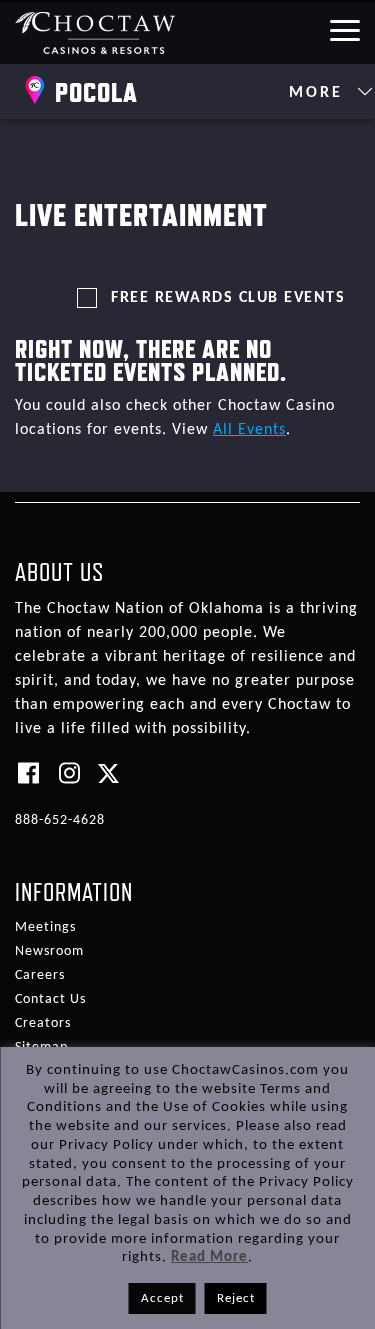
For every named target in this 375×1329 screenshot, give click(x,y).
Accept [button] (162, 1298)
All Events (249, 430)
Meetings (45, 927)
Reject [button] (236, 1298)
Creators (43, 1023)
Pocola (96, 92)
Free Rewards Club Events (228, 298)
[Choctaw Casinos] (95, 32)
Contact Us (50, 999)
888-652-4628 (60, 820)
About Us (59, 572)
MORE (319, 93)
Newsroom (49, 951)
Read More (209, 1257)
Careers (40, 975)
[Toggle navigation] (344, 29)
